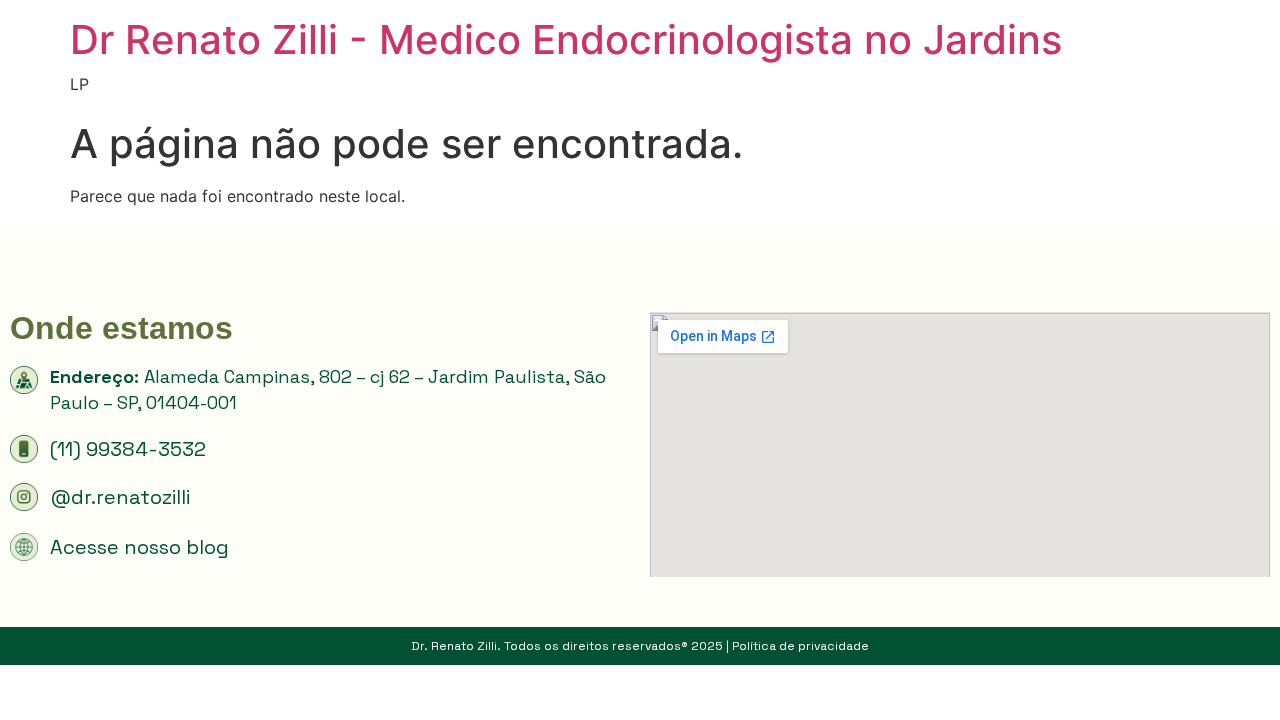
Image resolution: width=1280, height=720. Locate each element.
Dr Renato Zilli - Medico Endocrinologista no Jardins (566, 39)
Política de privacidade (800, 646)
